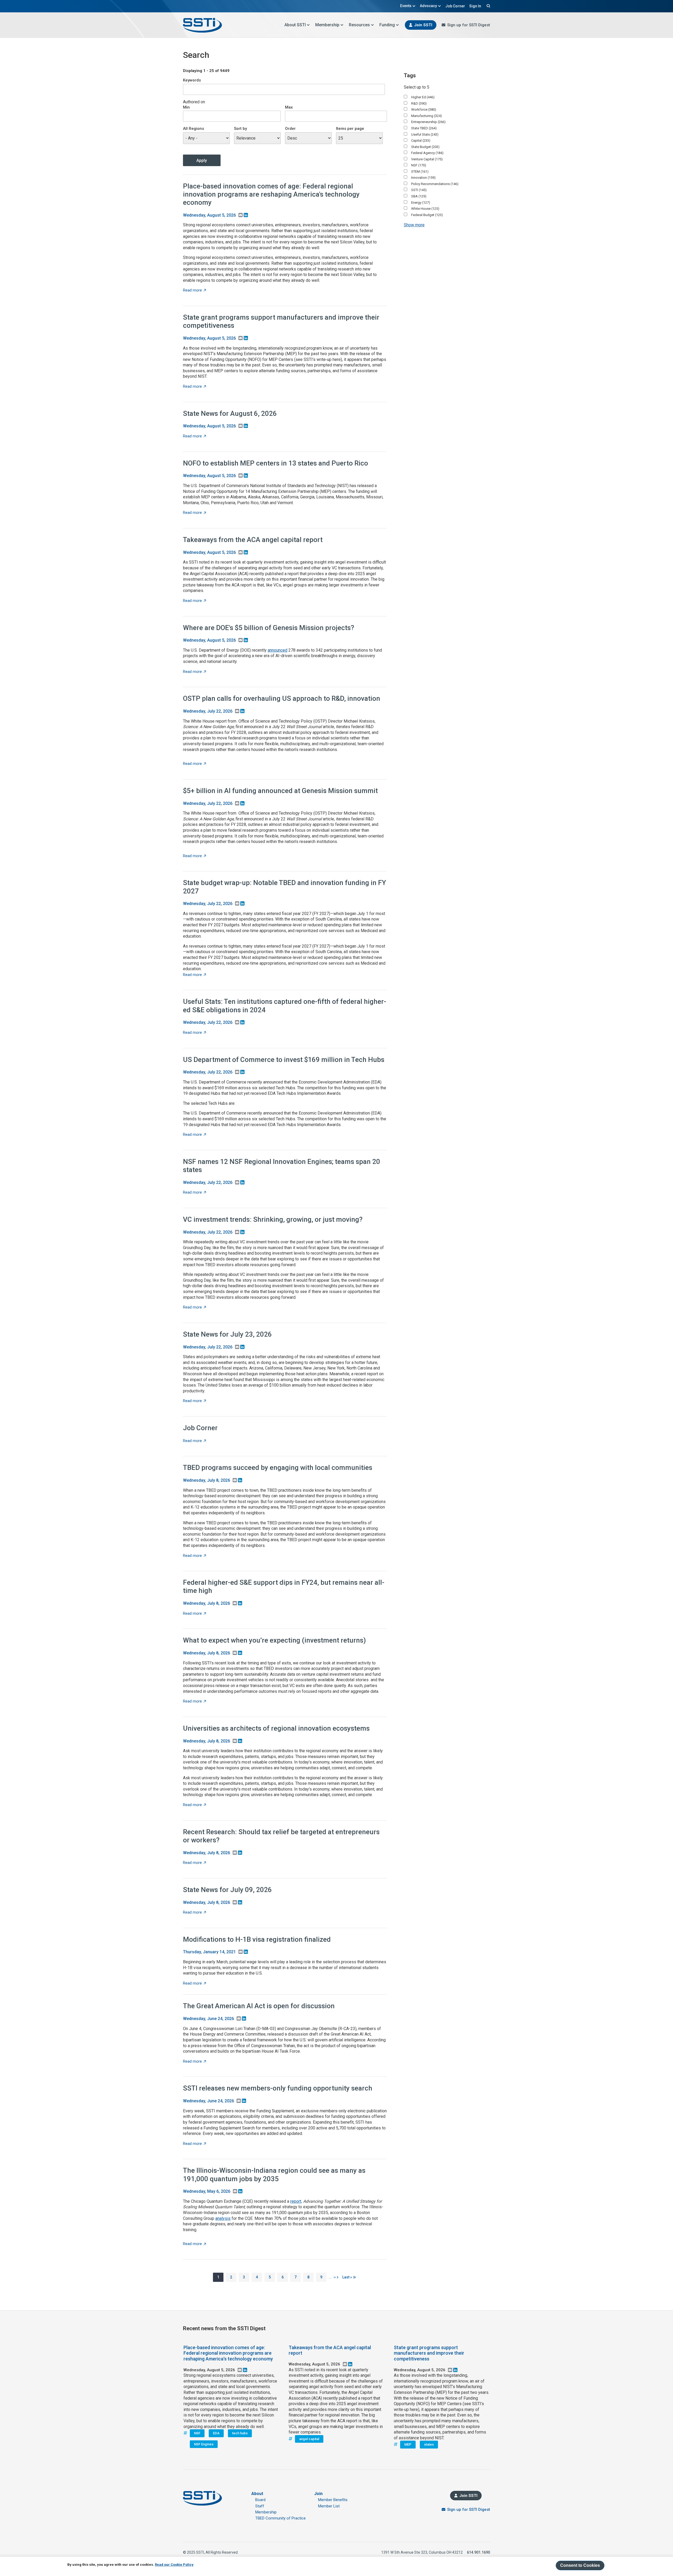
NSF (197, 2433)
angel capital (309, 2439)
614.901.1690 (478, 2552)
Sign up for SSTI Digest (469, 25)
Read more (195, 290)
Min (186, 107)
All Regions (193, 129)
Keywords (192, 80)
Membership (327, 25)
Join (318, 2494)
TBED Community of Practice (281, 2518)
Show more (414, 225)
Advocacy (428, 6)
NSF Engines (204, 2444)
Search (488, 6)
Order (290, 129)
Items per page (350, 129)
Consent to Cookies (580, 2565)
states (429, 2444)
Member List (329, 2506)
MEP (408, 2444)
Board (260, 2500)
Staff (260, 2506)
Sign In (475, 6)
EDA (216, 2433)
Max (289, 107)
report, (296, 2201)
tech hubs (240, 2433)
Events (406, 6)
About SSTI (295, 25)
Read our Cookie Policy (174, 2565)
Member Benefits (333, 2500)
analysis (223, 2218)
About (257, 2494)
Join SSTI (423, 25)
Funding (387, 25)
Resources (359, 25)
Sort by (240, 129)
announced (277, 650)
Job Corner (455, 6)
